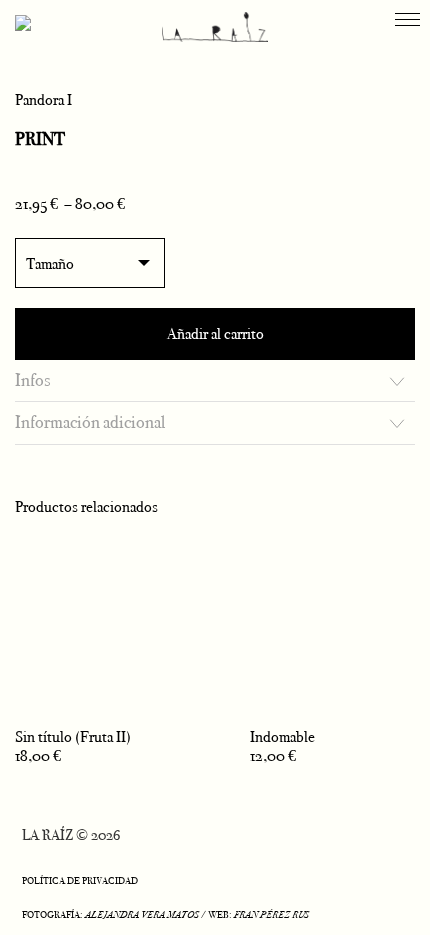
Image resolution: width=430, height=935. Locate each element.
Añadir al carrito (215, 333)
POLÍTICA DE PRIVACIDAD (80, 881)
